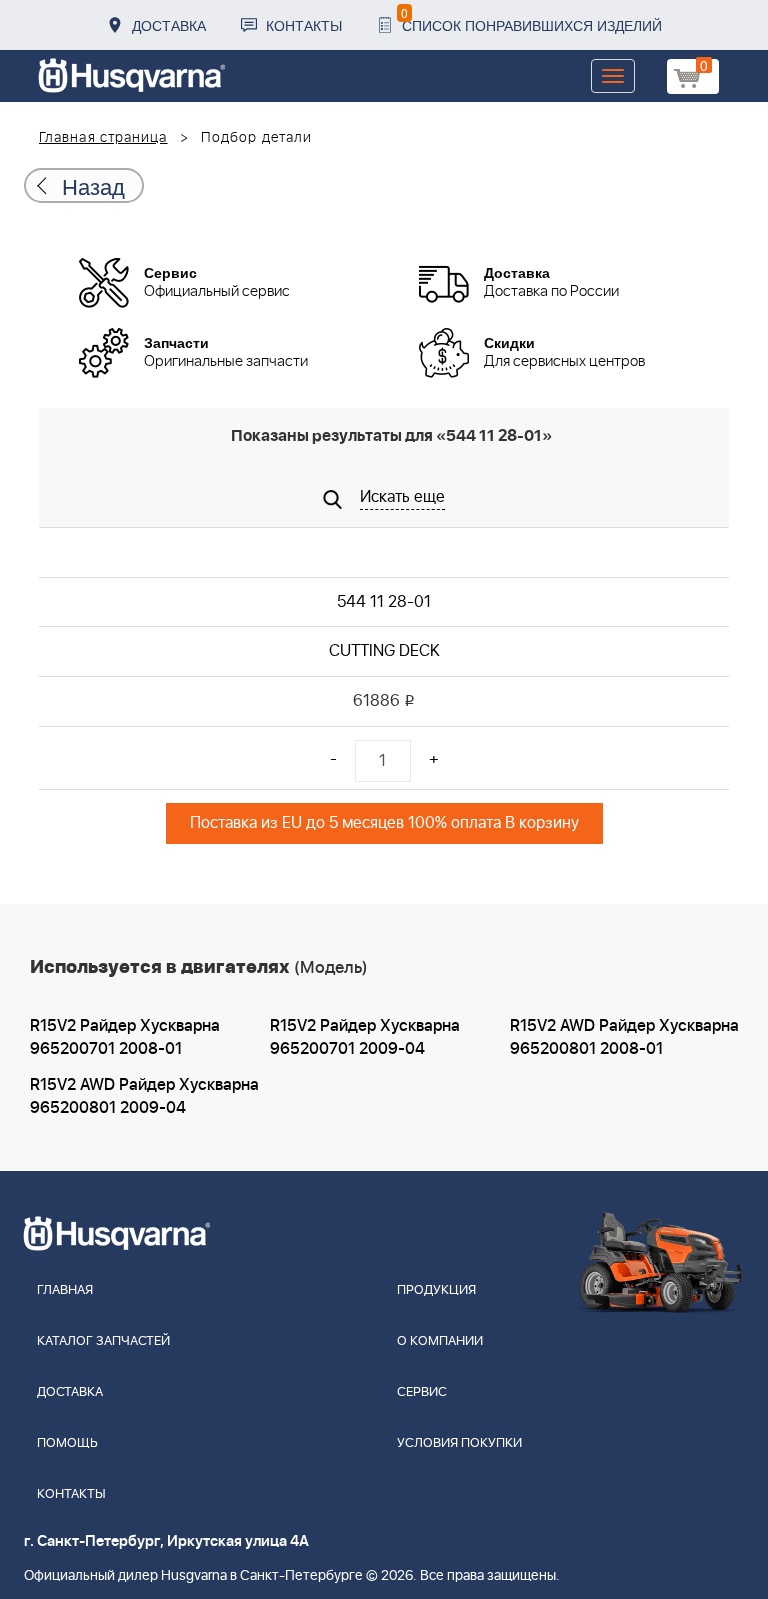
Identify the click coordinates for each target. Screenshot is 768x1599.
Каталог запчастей (103, 1341)
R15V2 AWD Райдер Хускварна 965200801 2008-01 (624, 1037)
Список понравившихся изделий (531, 19)
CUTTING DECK (384, 651)
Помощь (67, 1443)
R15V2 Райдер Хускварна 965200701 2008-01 (125, 1037)
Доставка (169, 25)
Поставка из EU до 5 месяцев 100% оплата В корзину (384, 823)
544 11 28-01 (384, 602)
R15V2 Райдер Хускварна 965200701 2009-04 (365, 1037)
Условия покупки (459, 1443)
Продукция (436, 1290)
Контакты (304, 25)
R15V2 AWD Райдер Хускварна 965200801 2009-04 (144, 1096)
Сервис (422, 1392)
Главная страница (103, 138)
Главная (65, 1290)
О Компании (440, 1341)
